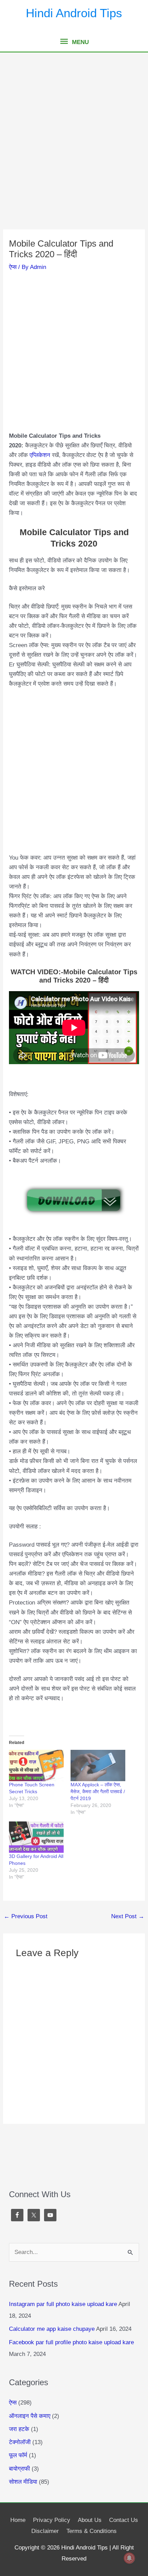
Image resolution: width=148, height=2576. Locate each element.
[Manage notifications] (129, 2558)
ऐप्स (13, 267)
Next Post (128, 1916)
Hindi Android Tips (74, 13)
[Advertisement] (74, 153)
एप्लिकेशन (41, 455)
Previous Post (26, 1916)
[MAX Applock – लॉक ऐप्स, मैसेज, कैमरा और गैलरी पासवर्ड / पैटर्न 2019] (98, 1765)
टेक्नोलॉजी (20, 2442)
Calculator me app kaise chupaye (52, 2329)
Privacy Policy (52, 2520)
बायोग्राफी (19, 2469)
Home (18, 2520)
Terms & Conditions (92, 2531)
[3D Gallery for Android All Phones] (36, 1837)
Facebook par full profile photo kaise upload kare (71, 2342)
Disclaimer (45, 2531)
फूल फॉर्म (18, 2455)
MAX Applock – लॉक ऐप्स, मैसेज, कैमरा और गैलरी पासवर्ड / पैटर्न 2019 (98, 1791)
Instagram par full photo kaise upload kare (63, 2304)
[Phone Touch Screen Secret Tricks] (36, 1765)
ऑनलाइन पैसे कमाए (30, 2416)
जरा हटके (19, 2429)
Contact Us (124, 2520)
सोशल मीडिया (23, 2482)
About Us (90, 2520)
